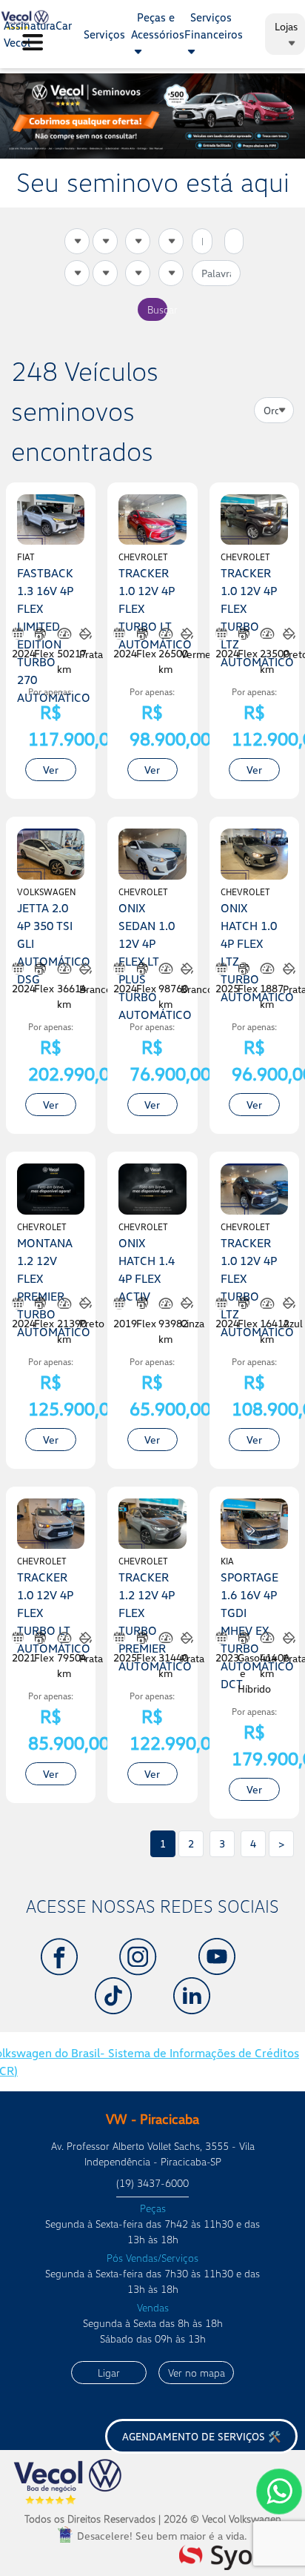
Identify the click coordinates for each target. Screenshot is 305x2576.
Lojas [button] (286, 26)
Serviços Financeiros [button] (214, 26)
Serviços (104, 34)
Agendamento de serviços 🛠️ (201, 2436)
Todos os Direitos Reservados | (153, 2519)
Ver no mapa (197, 2373)
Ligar (109, 2373)
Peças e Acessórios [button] (158, 26)
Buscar (157, 309)
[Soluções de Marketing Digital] (237, 2555)
